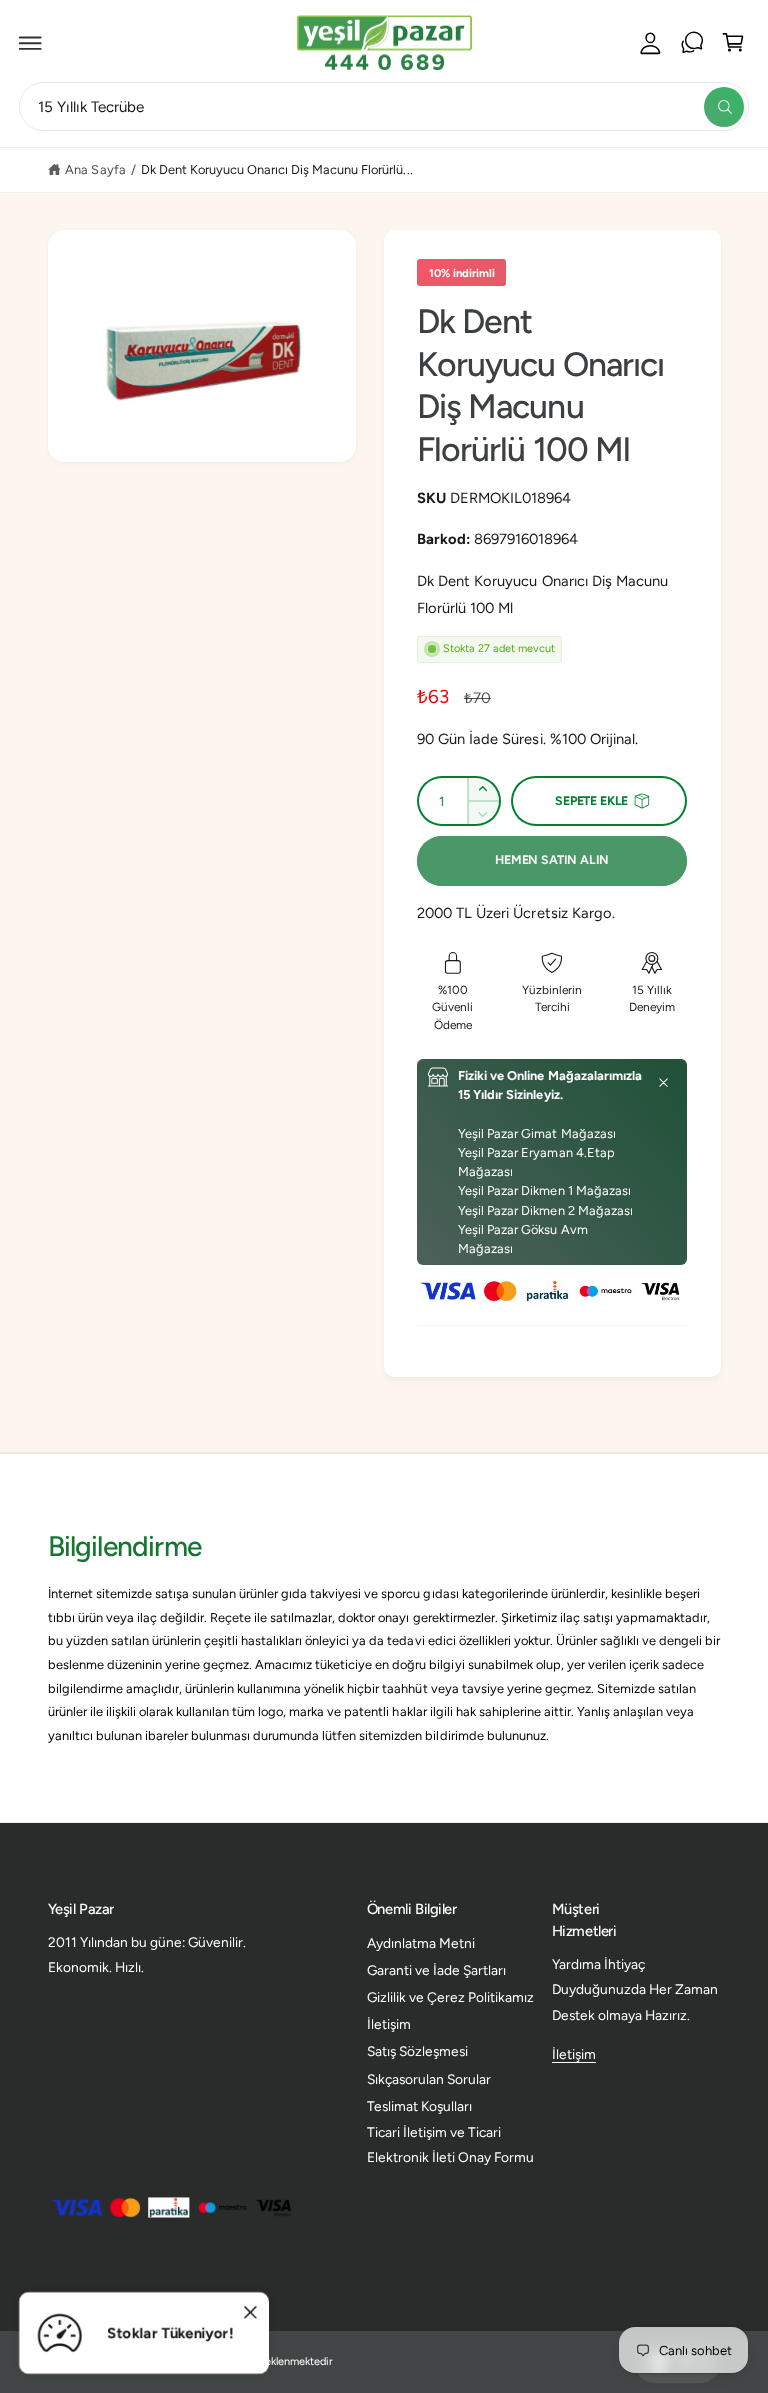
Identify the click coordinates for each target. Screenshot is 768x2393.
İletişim (389, 2024)
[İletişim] (692, 43)
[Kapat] (663, 1083)
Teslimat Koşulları (419, 2106)
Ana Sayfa (95, 169)
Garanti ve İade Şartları (436, 1970)
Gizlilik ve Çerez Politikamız (450, 1997)
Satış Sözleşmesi (417, 2051)
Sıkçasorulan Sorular (429, 2079)
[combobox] (384, 106)
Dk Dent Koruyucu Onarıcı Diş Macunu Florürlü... (277, 169)
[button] (31, 43)
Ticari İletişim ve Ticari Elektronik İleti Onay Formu (450, 2144)
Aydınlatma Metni (421, 1943)
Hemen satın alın (552, 859)
